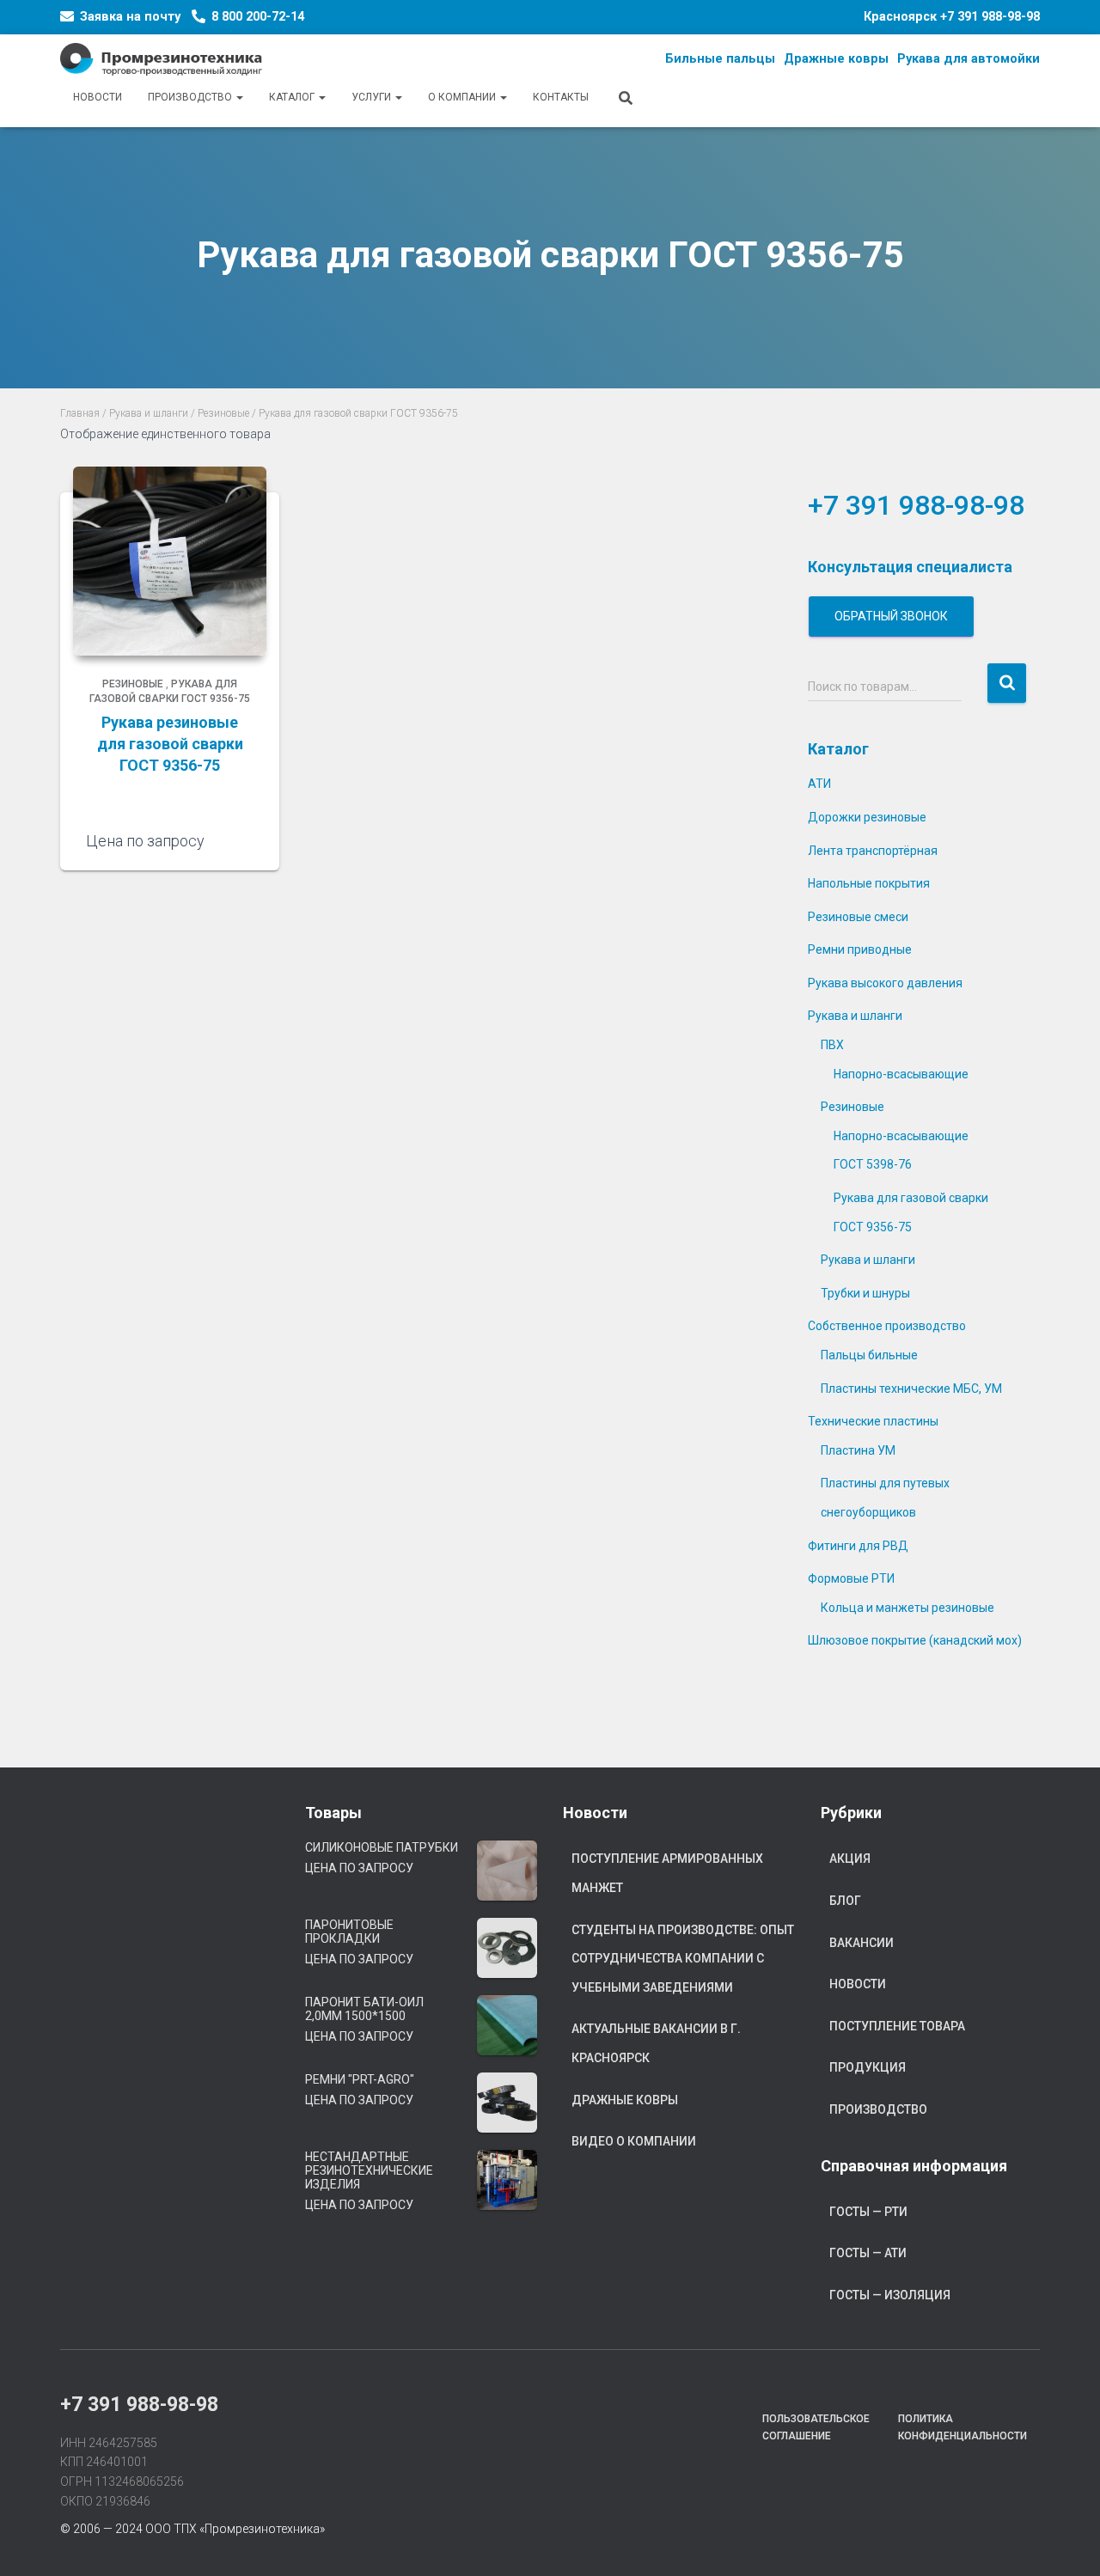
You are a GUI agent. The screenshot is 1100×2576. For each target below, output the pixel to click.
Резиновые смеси (858, 917)
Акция (850, 1859)
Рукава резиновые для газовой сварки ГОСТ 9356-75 (170, 744)
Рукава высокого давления (885, 983)
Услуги (373, 97)
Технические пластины (873, 1421)
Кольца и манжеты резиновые (907, 1608)
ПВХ (832, 1045)
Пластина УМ (858, 1450)
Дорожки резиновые (867, 817)
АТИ (819, 784)
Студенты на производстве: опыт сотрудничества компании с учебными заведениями (683, 1959)
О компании (463, 97)
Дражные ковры (625, 2100)
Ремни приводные (860, 949)
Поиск (1007, 684)
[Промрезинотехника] (161, 59)
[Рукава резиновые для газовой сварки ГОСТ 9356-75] (170, 561)
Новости (98, 97)
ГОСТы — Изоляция (890, 2295)
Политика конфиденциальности (962, 2427)
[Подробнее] (245, 840)
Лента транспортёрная (873, 851)
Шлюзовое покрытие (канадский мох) (915, 1640)
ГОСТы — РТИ (868, 2212)
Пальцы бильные (869, 1355)
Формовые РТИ (851, 1578)
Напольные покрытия (869, 883)
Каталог (293, 97)
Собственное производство (887, 1326)
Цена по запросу (359, 1868)
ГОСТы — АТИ (868, 2253)
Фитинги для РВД (858, 1546)
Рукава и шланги (149, 413)
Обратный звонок (891, 616)
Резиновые (223, 413)
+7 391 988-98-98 (990, 17)
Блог (845, 1901)
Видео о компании (634, 2141)
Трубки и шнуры (865, 1293)
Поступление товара (897, 2026)
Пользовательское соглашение (816, 2427)
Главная (80, 413)
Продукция (868, 2067)
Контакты (561, 97)
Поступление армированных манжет (667, 1873)
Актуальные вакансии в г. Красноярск (656, 2043)
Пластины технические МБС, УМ (911, 1389)
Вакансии (862, 1943)
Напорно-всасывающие (901, 1074)
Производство (191, 97)
